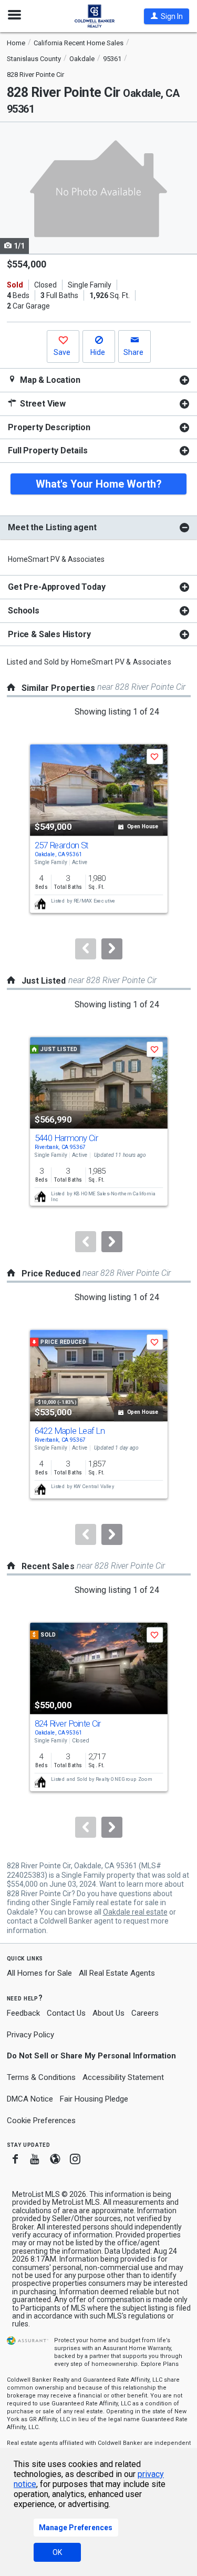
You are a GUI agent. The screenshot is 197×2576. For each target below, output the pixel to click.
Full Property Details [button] (48, 450)
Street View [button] (42, 404)
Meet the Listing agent (52, 527)
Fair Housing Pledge (94, 2099)
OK (57, 2552)
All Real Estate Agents (117, 1973)
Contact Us (66, 2013)
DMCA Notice (30, 2099)
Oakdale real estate (135, 1912)
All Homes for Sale (39, 1973)
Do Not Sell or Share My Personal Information (91, 2056)
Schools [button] (24, 611)
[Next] (112, 949)
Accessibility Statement (123, 2077)
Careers (145, 2013)
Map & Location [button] (49, 380)
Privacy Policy (30, 2035)
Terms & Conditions (41, 2077)
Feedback (23, 2013)
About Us (108, 2013)
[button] (167, 16)
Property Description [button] (49, 427)
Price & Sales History (49, 634)
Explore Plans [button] (160, 2364)
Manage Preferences (76, 2528)
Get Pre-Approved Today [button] (56, 587)
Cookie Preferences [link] (41, 2121)
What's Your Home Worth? (99, 484)
